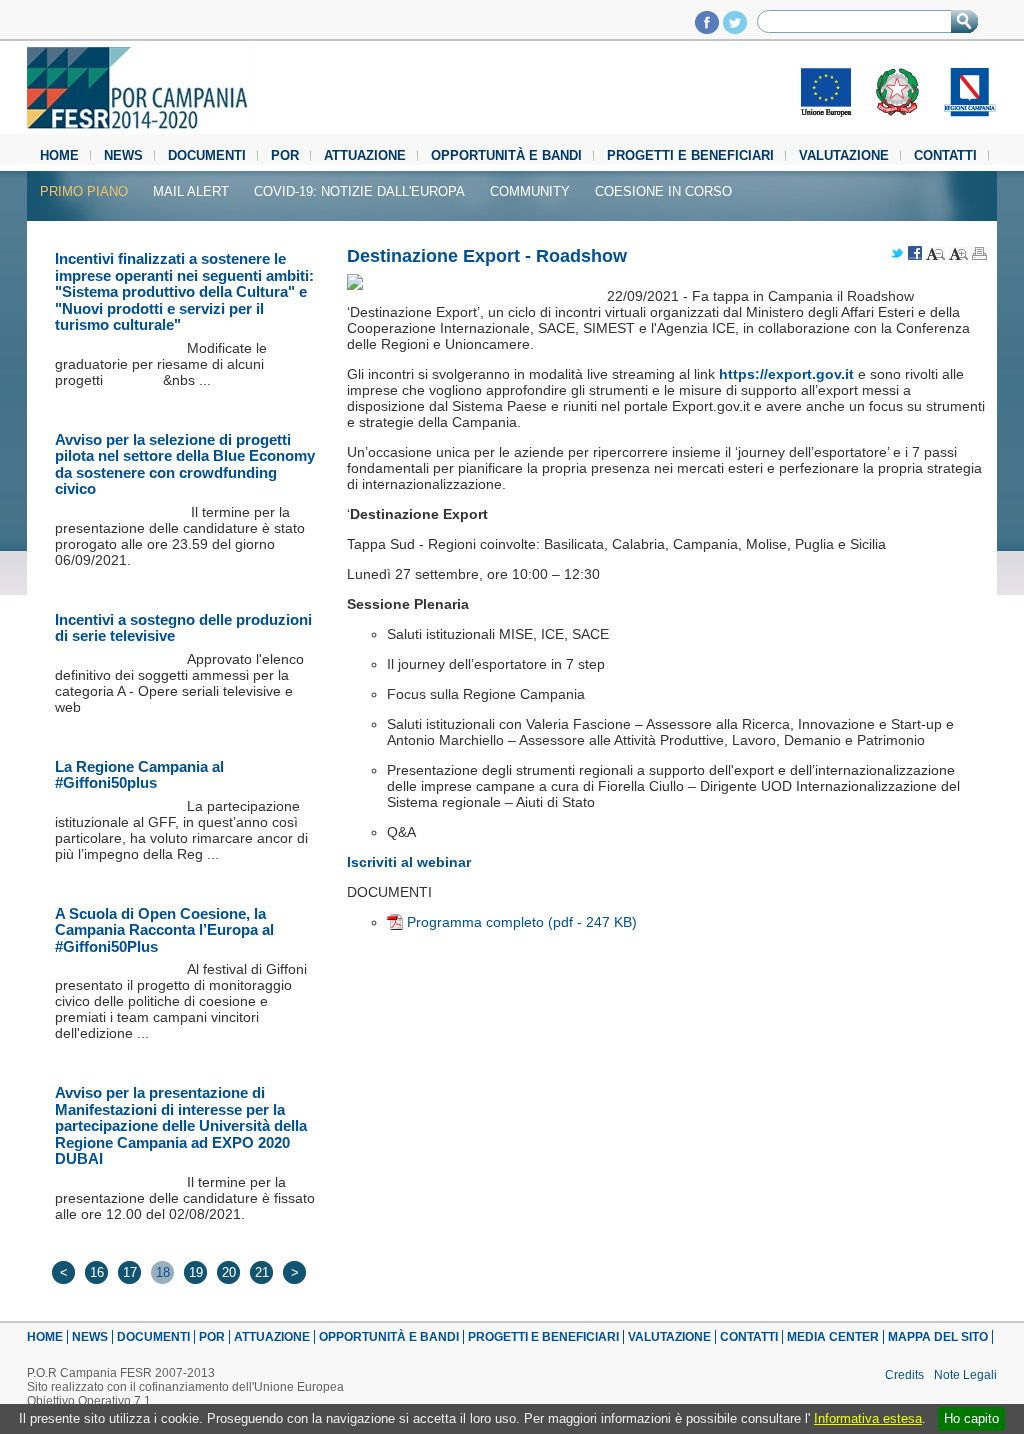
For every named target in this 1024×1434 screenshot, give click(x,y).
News (123, 155)
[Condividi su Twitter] (897, 254)
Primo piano (84, 191)
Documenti (207, 155)
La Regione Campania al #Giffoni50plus (139, 775)
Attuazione (365, 155)
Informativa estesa (868, 1418)
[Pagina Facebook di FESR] (707, 28)
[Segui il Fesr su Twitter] (735, 28)
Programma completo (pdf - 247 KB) (522, 922)
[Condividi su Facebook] (915, 254)
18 (163, 1272)
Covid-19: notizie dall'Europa (359, 191)
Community (530, 191)
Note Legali (965, 1375)
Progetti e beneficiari (690, 155)
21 (262, 1272)
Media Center (833, 1337)
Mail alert (191, 191)
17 (130, 1272)
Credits (904, 1375)
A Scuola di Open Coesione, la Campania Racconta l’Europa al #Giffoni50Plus (164, 930)
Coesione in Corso (663, 191)
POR (285, 155)
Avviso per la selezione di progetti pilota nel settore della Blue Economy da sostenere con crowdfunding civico (185, 464)
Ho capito (971, 1418)
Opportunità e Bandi (506, 155)
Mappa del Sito (938, 1337)
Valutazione (844, 155)
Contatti (945, 155)
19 (196, 1272)
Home (59, 155)
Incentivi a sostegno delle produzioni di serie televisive (183, 628)
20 (229, 1272)
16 (97, 1272)
